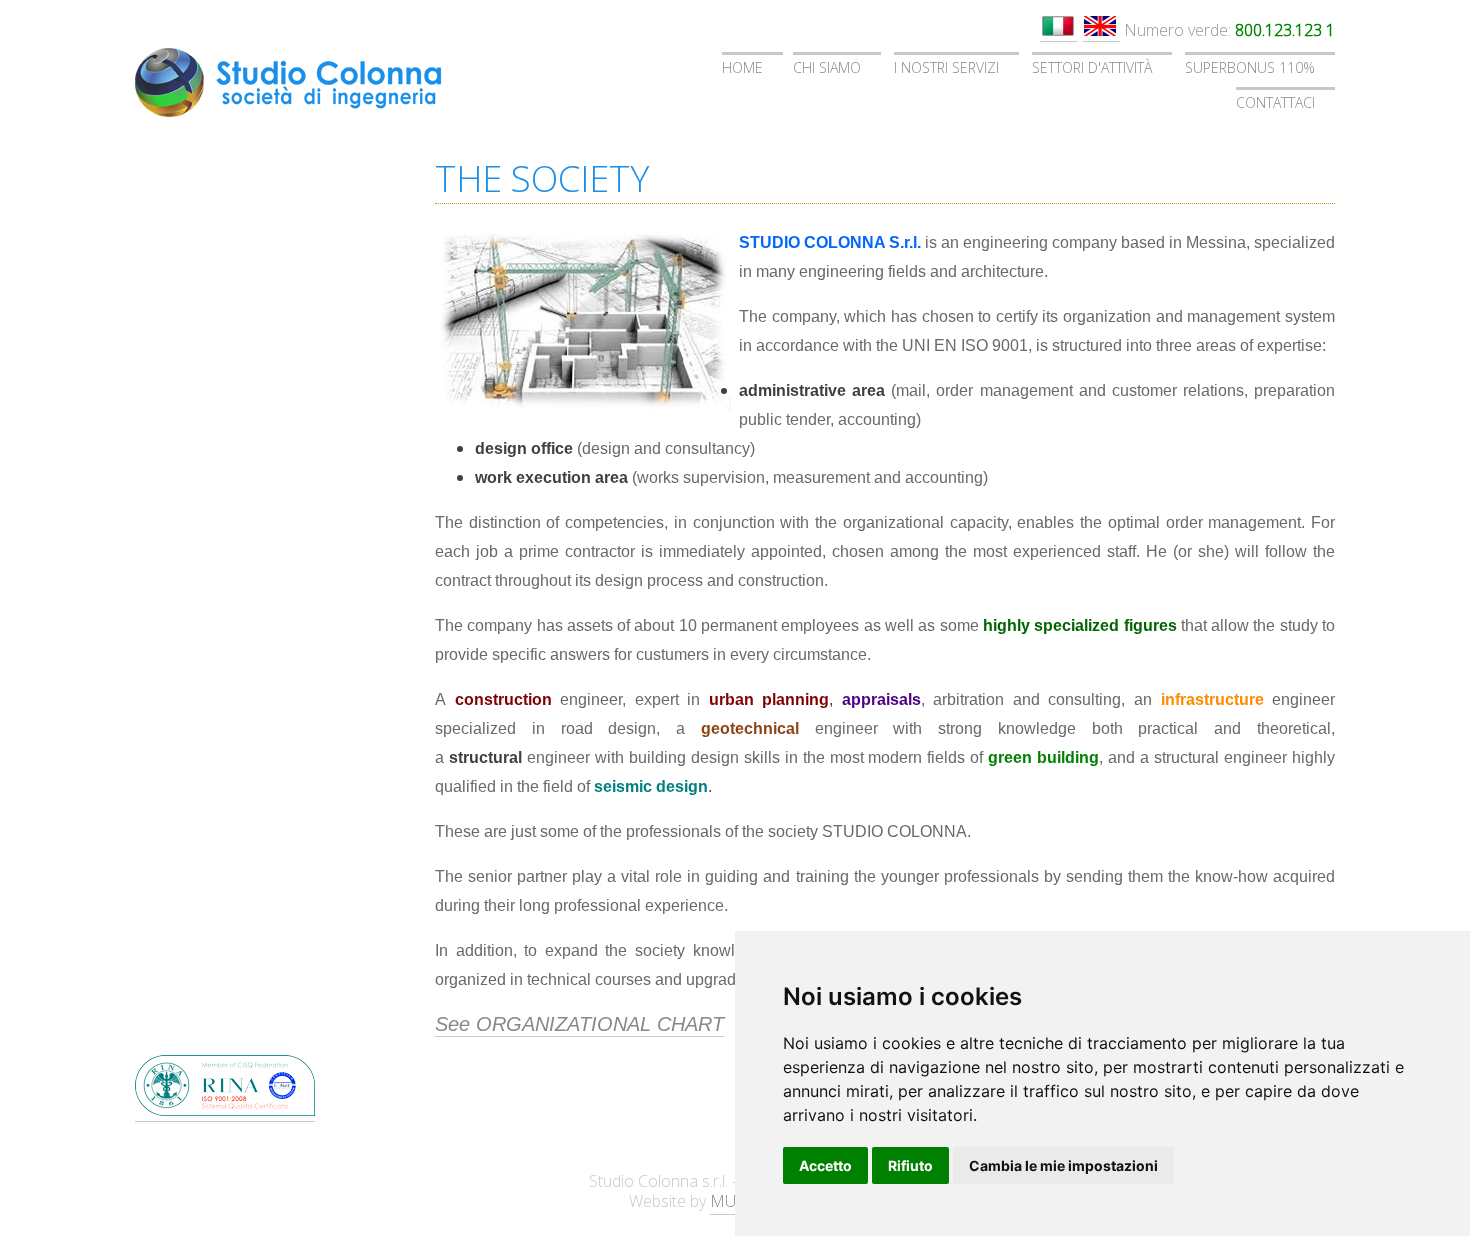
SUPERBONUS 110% (1250, 67)
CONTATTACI (1275, 102)
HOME (742, 67)
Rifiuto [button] (910, 1165)
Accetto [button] (825, 1165)
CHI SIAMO (827, 67)
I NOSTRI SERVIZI (946, 67)
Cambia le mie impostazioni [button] (1063, 1165)
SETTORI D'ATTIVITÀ (1092, 67)
